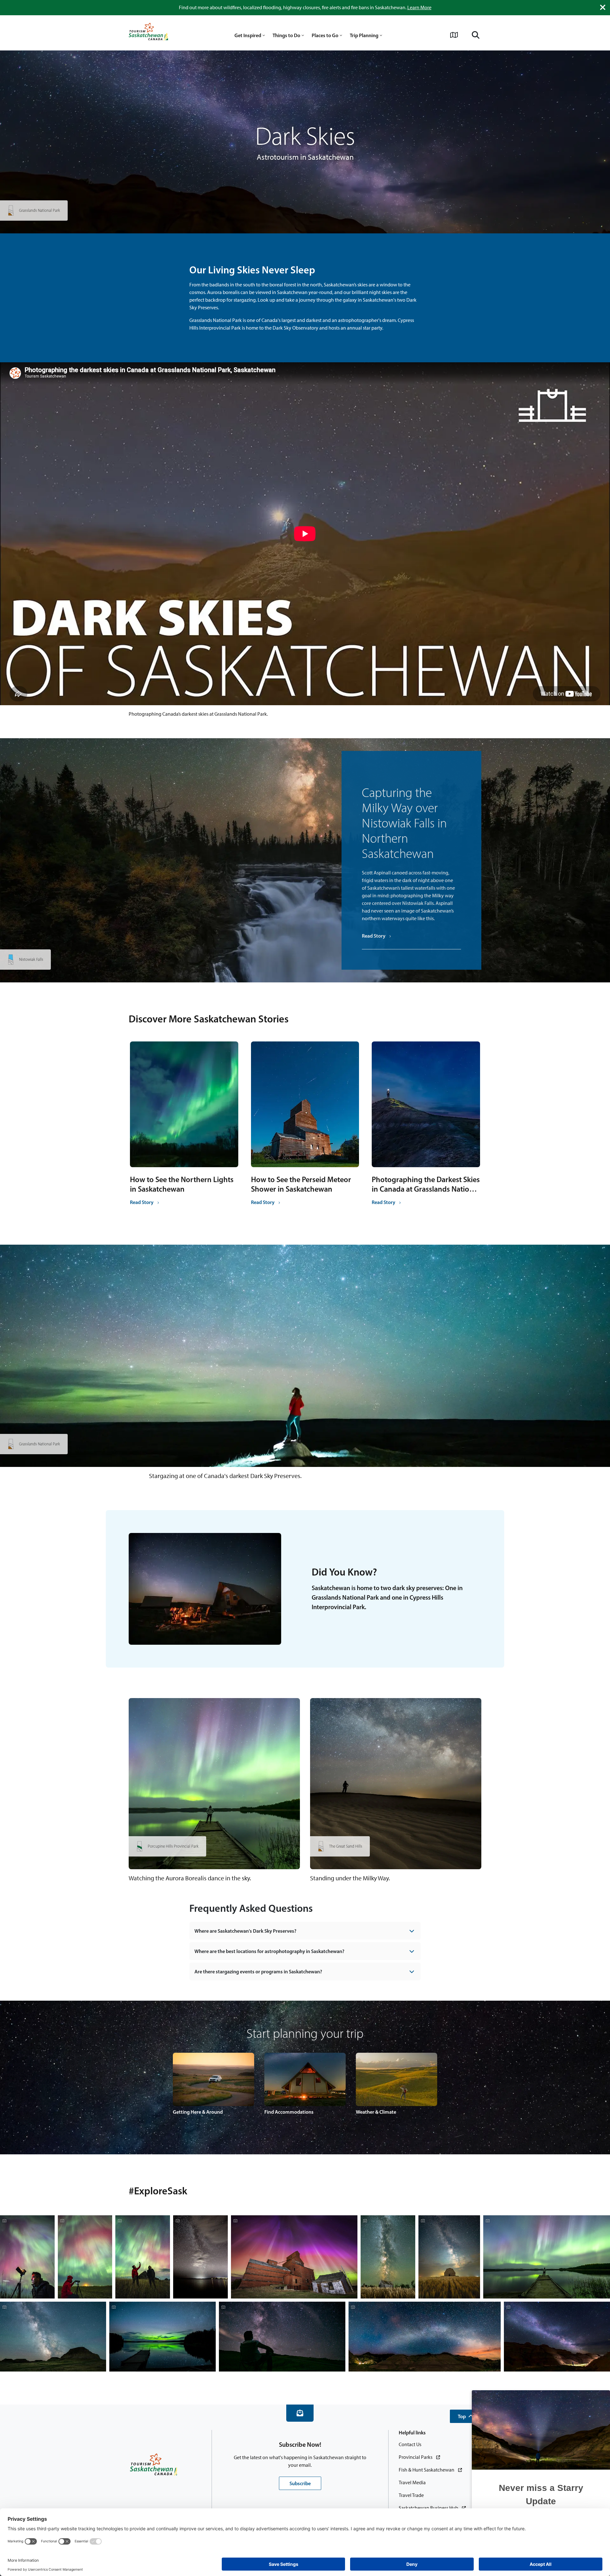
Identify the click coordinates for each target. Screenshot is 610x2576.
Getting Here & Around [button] (198, 2112)
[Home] (148, 33)
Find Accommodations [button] (289, 2112)
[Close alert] (603, 7)
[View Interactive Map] (454, 35)
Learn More (419, 7)
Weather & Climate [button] (376, 2112)
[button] (466, 2416)
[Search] (476, 35)
